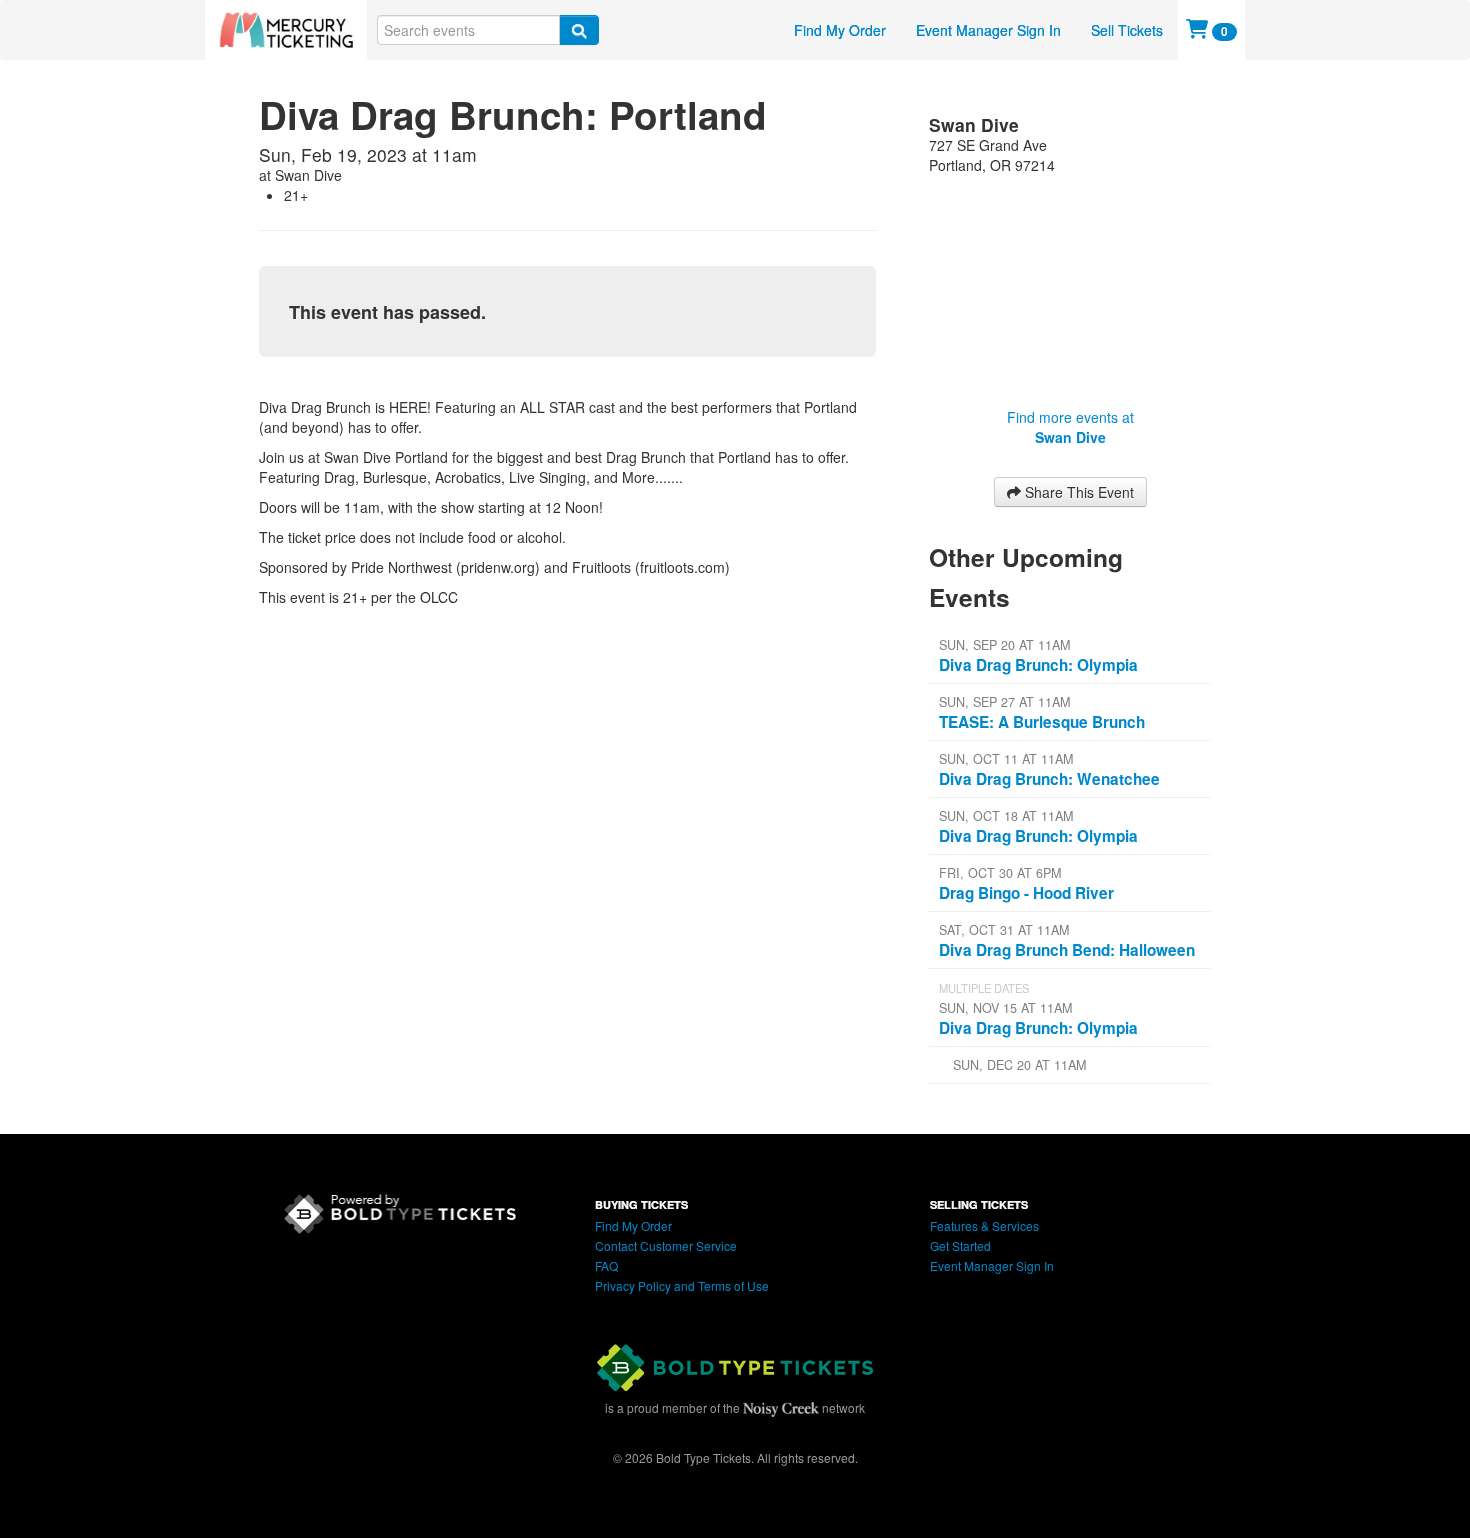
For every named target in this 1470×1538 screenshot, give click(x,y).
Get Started (960, 1245)
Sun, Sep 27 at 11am (1004, 702)
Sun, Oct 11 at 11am (1006, 759)
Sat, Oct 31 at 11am (1004, 930)
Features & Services (984, 1225)
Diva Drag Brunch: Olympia (1038, 665)
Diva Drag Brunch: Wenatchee (1049, 779)
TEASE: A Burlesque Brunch (1042, 722)
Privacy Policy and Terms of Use (682, 1285)
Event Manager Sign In (988, 30)
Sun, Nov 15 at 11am (1005, 1008)
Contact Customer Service (666, 1245)
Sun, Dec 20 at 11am (1019, 1065)
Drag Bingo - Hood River (1026, 893)
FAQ (606, 1265)
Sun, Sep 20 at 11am (1004, 645)
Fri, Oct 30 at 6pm (1000, 873)
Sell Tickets (1127, 30)
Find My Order (840, 30)
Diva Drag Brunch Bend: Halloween (1067, 950)
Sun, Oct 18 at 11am (1006, 816)
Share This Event (1077, 492)
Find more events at (1070, 427)
